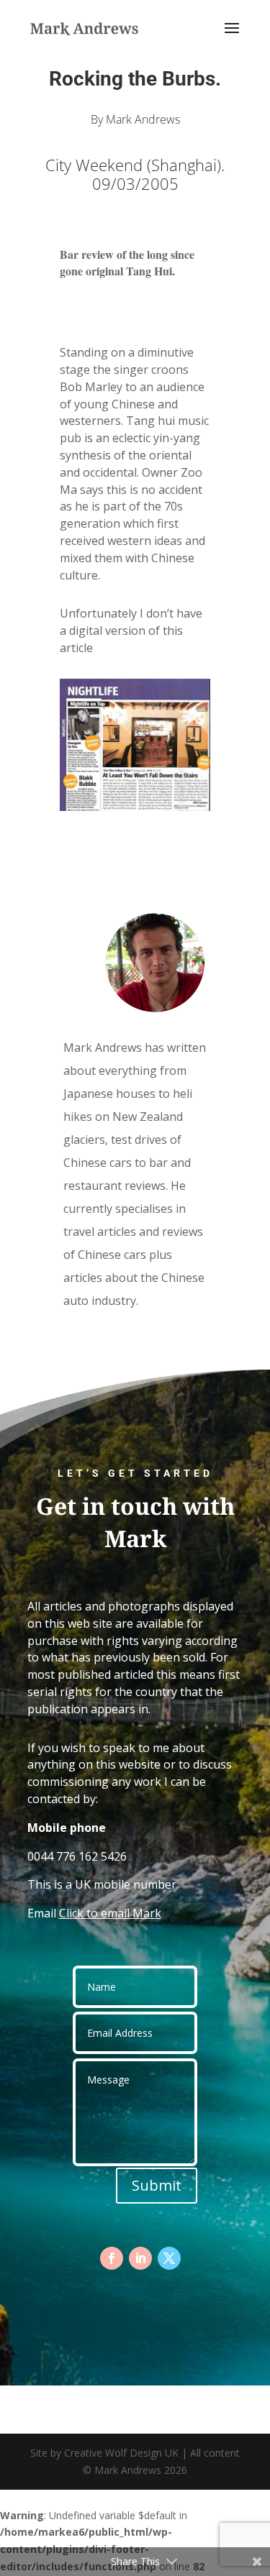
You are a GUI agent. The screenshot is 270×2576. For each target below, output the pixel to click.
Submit (157, 2185)
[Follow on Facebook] (112, 2258)
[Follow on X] (169, 2258)
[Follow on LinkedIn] (140, 2258)
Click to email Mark (110, 1913)
